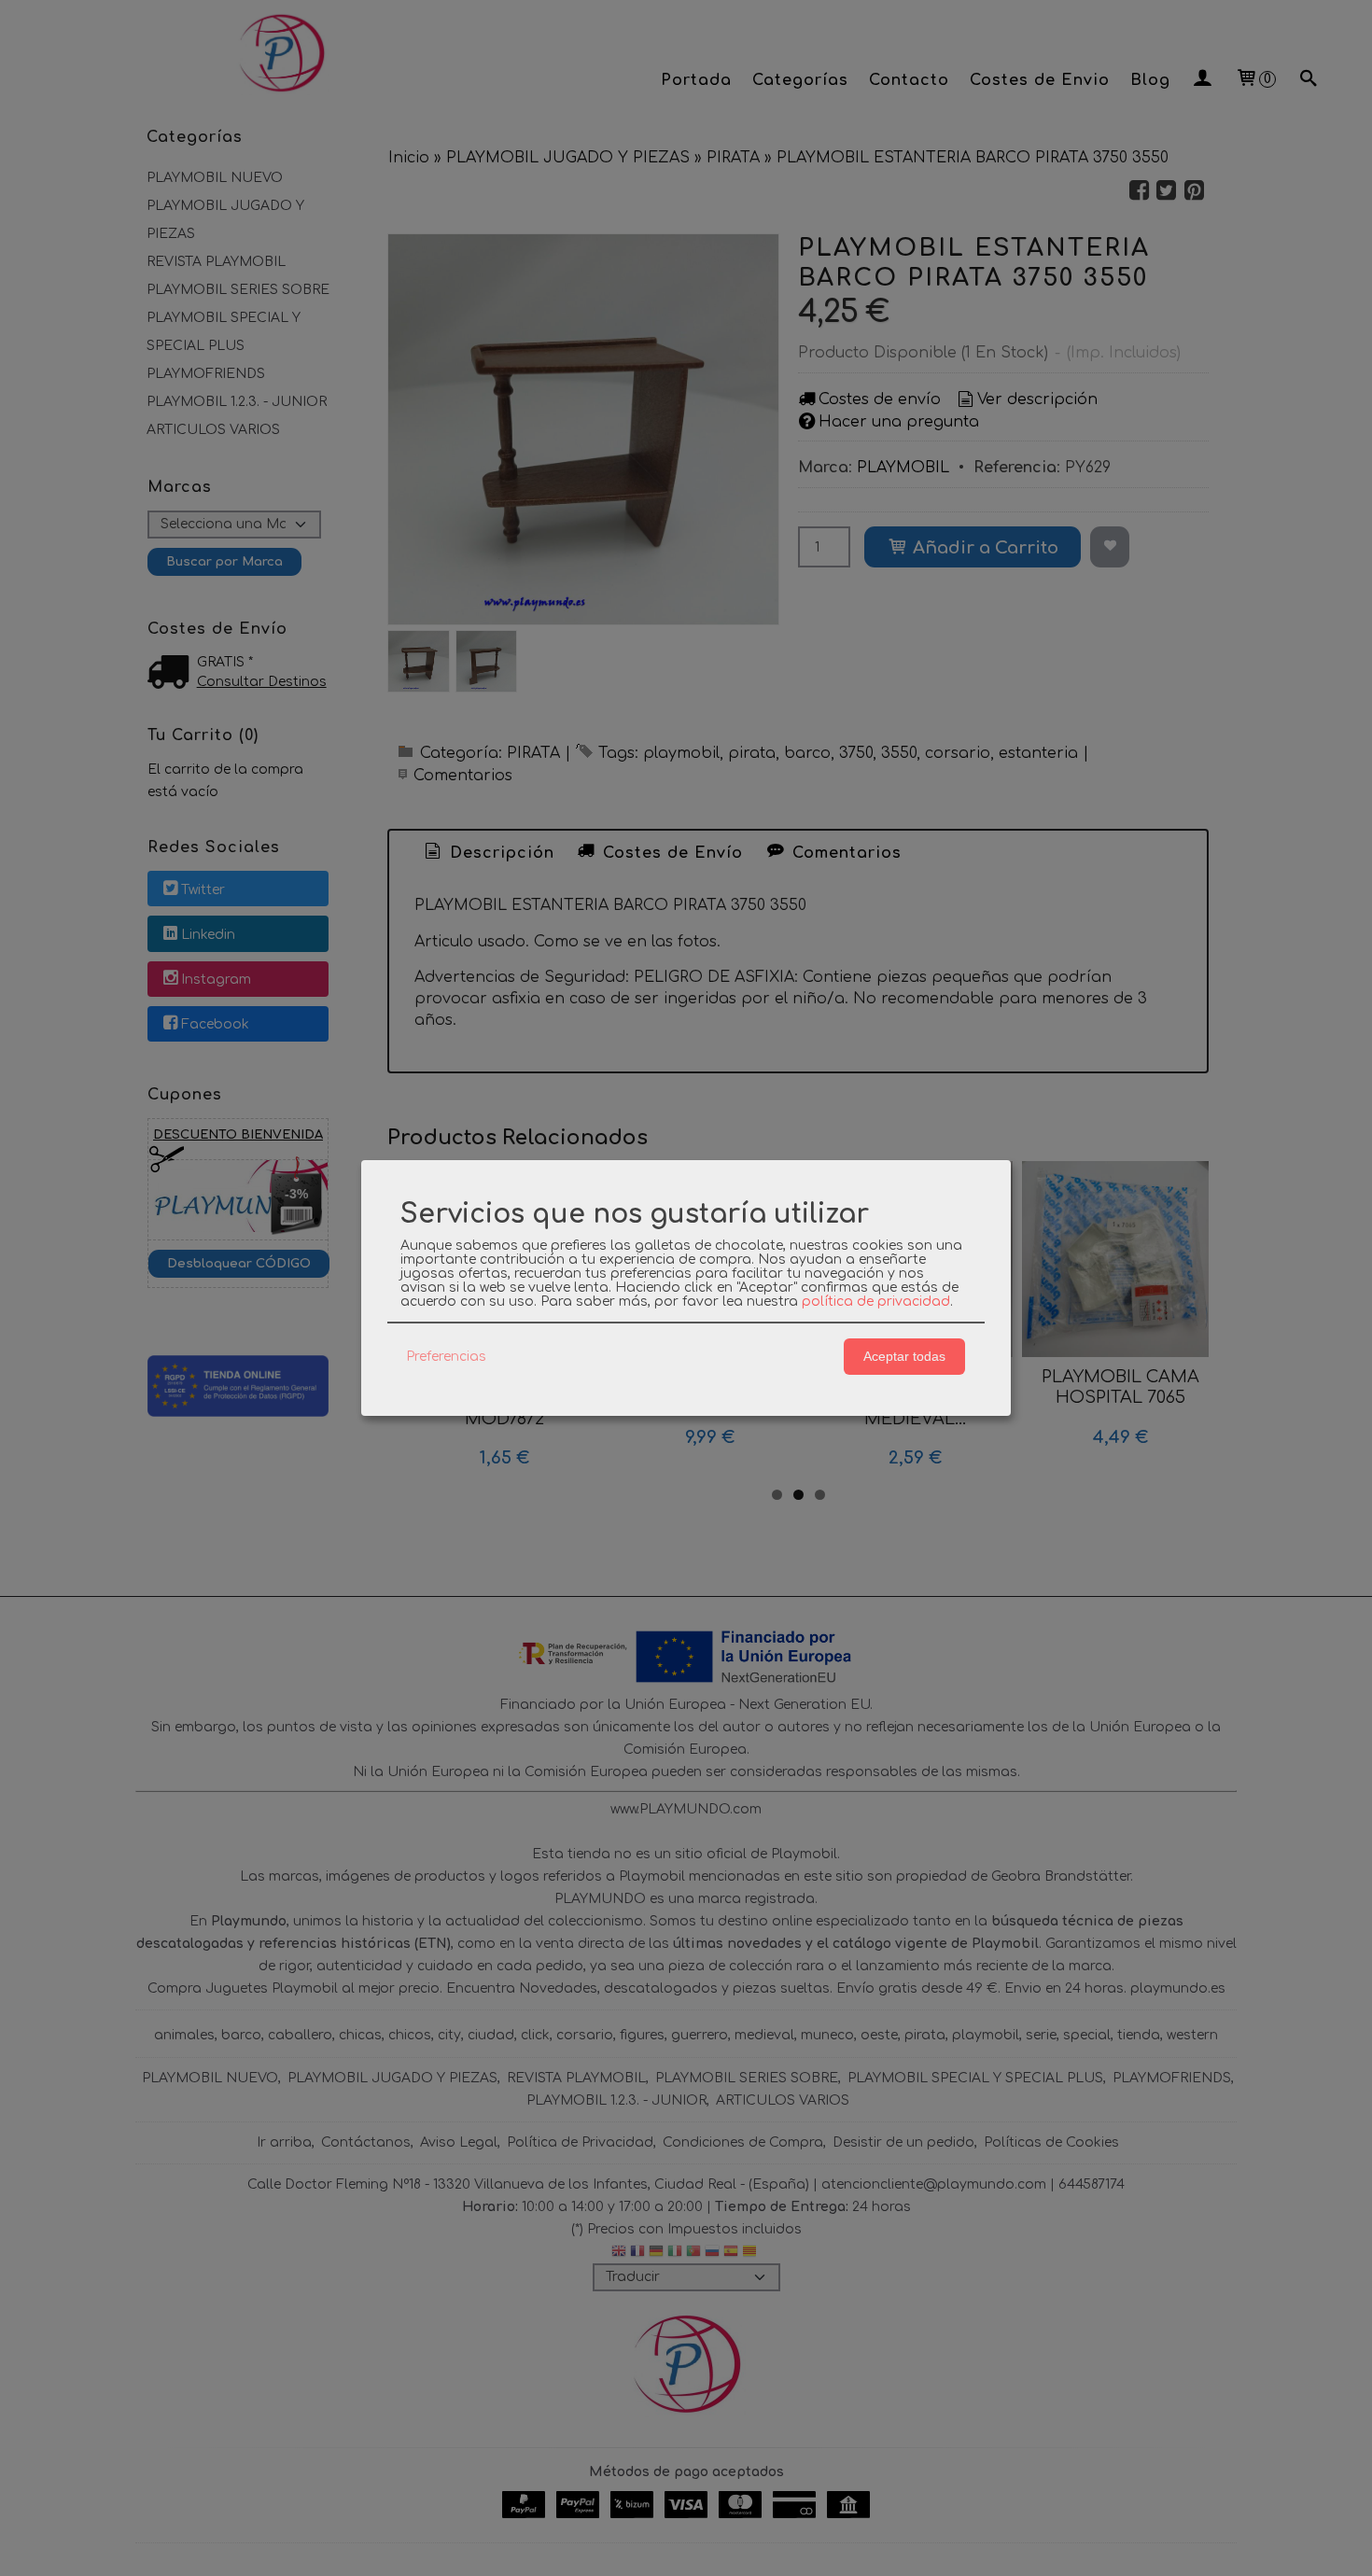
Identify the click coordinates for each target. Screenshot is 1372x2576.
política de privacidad (876, 1302)
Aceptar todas (904, 1356)
